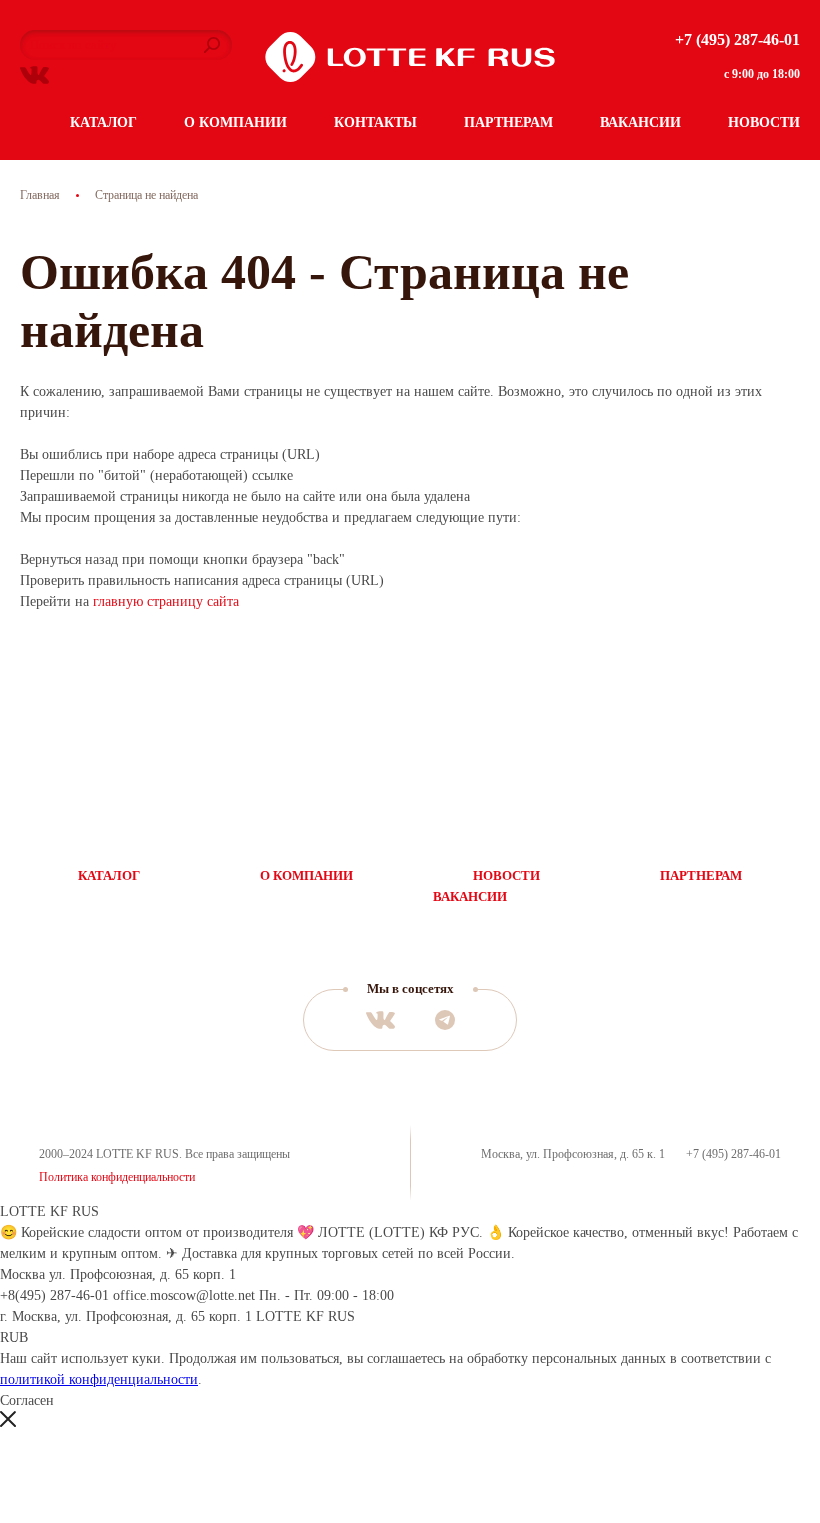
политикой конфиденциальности (99, 1379)
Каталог (103, 122)
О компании (235, 122)
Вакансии (640, 122)
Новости (764, 122)
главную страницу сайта (166, 601)
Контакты (375, 122)
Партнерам (508, 122)
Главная (40, 195)
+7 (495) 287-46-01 (737, 39)
